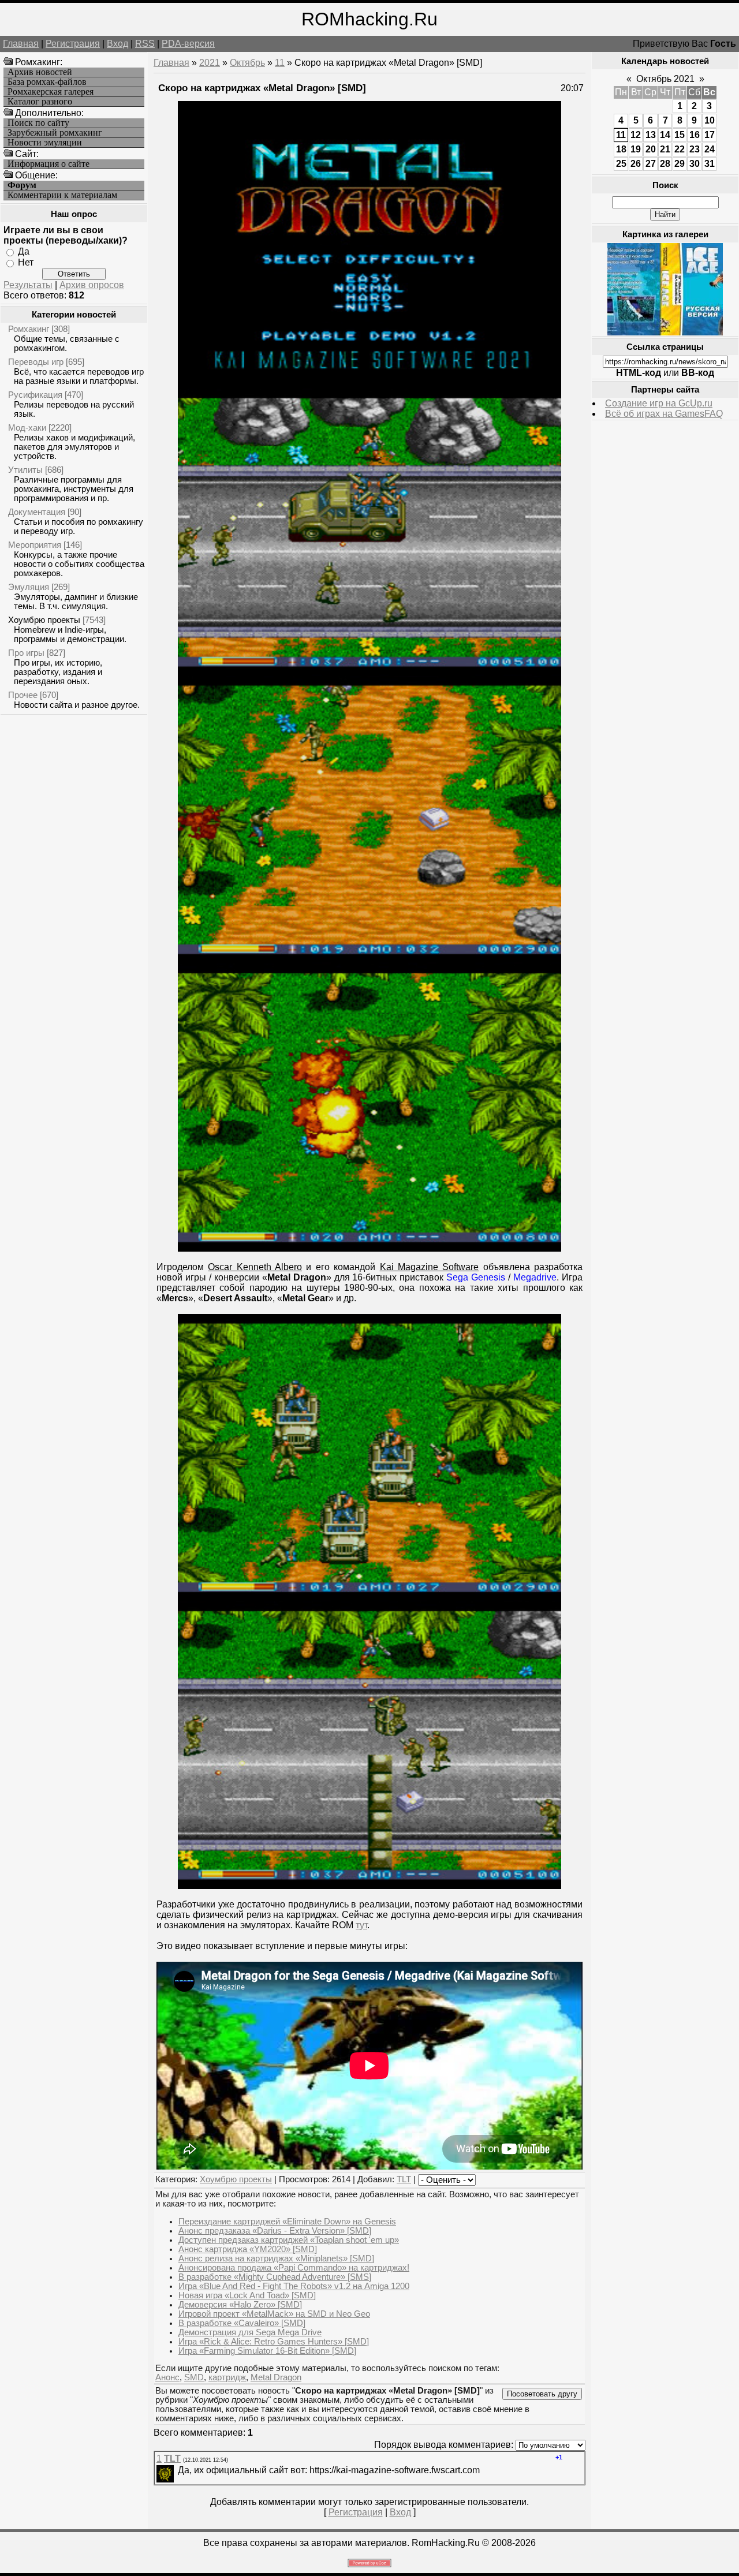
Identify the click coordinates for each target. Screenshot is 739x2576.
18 (621, 149)
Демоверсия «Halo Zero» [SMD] (240, 2305)
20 (651, 149)
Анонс (167, 2377)
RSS (145, 44)
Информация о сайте (48, 164)
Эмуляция (29, 587)
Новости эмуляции (45, 143)
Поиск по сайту (38, 123)
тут (361, 1925)
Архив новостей (40, 72)
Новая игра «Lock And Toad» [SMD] (247, 2295)
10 (710, 120)
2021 (210, 63)
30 (695, 164)
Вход (117, 44)
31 (710, 164)
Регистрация (73, 44)
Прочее (23, 695)
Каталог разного (40, 102)
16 (695, 135)
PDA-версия (188, 44)
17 (710, 135)
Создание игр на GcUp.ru (659, 403)
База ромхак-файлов (47, 82)
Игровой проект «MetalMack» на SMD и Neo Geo (274, 2314)
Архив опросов (92, 285)
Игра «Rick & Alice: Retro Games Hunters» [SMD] (274, 2342)
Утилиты (25, 470)
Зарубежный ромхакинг (55, 133)
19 (636, 149)
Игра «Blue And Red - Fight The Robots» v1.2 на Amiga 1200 (294, 2286)
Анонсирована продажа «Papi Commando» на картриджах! (294, 2268)
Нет (26, 262)
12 (636, 135)
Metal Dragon (276, 2377)
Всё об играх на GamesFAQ (664, 414)
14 (665, 135)
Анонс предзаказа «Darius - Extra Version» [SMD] (275, 2231)
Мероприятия (35, 545)
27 (651, 164)
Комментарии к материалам (62, 195)
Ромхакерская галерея (51, 92)
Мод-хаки (27, 428)
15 (680, 135)
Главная (21, 44)
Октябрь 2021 (665, 79)
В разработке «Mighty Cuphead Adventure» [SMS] (275, 2277)
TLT (404, 2179)
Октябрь (247, 63)
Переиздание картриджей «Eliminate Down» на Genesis (287, 2222)
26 (636, 164)
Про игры (26, 653)
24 (710, 149)
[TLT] (177, 2470)
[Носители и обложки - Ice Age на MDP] (665, 332)
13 (651, 135)
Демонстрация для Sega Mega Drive (250, 2332)
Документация (37, 512)
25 (621, 164)
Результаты (28, 285)
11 (280, 63)
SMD (194, 2377)
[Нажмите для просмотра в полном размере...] (369, 385)
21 (665, 149)
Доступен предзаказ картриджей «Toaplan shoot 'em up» (289, 2240)
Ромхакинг (29, 329)
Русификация (35, 395)
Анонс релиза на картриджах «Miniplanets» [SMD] (276, 2258)
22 (680, 149)
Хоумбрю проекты (44, 620)
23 (695, 149)
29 (680, 164)
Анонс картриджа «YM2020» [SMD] (248, 2249)
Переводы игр (36, 362)
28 (665, 164)
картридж (227, 2377)
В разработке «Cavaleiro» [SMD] (242, 2323)
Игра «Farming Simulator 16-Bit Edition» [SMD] (267, 2351)
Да (24, 251)
